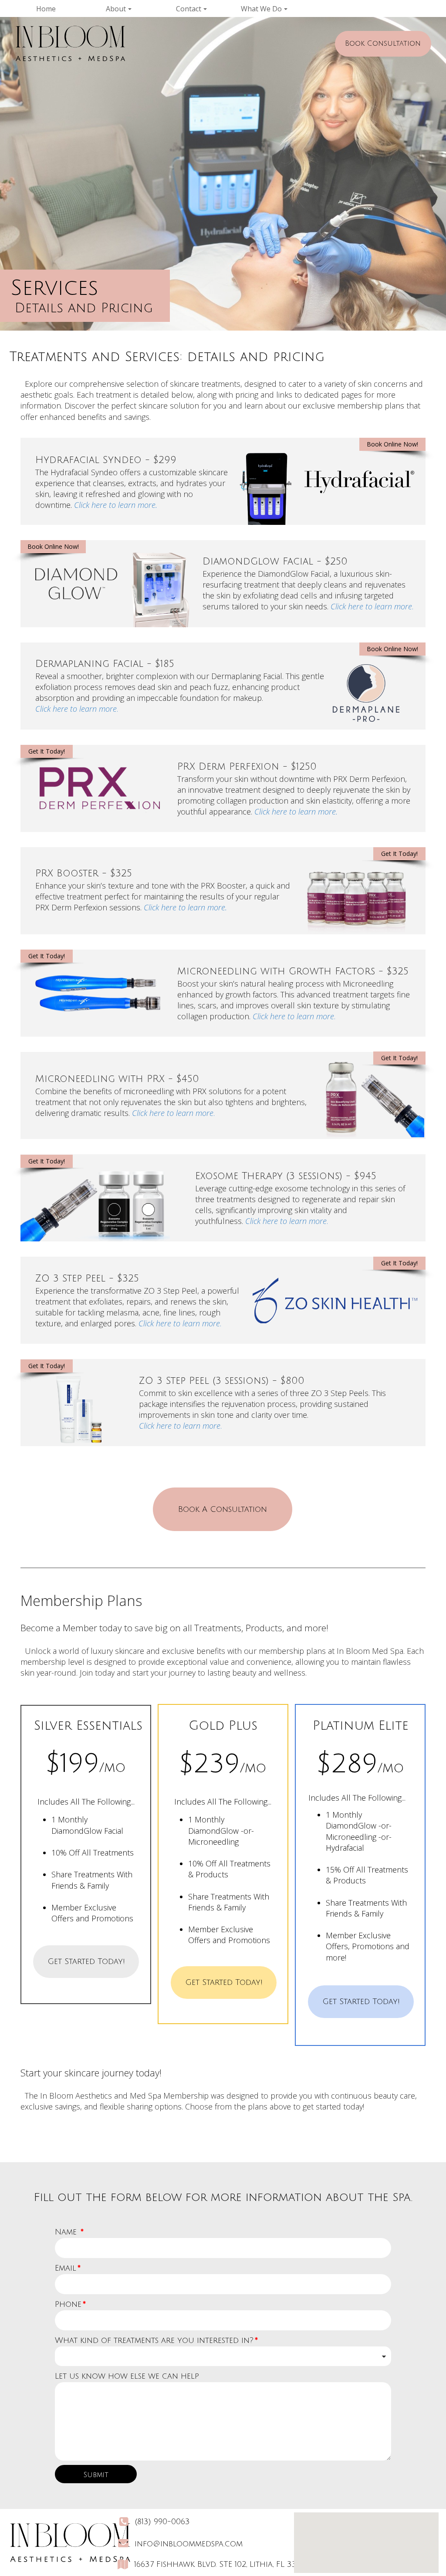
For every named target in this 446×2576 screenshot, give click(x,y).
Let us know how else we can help (127, 2376)
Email (68, 2268)
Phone (70, 2304)
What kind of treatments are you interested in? (156, 2340)
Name (69, 2232)
